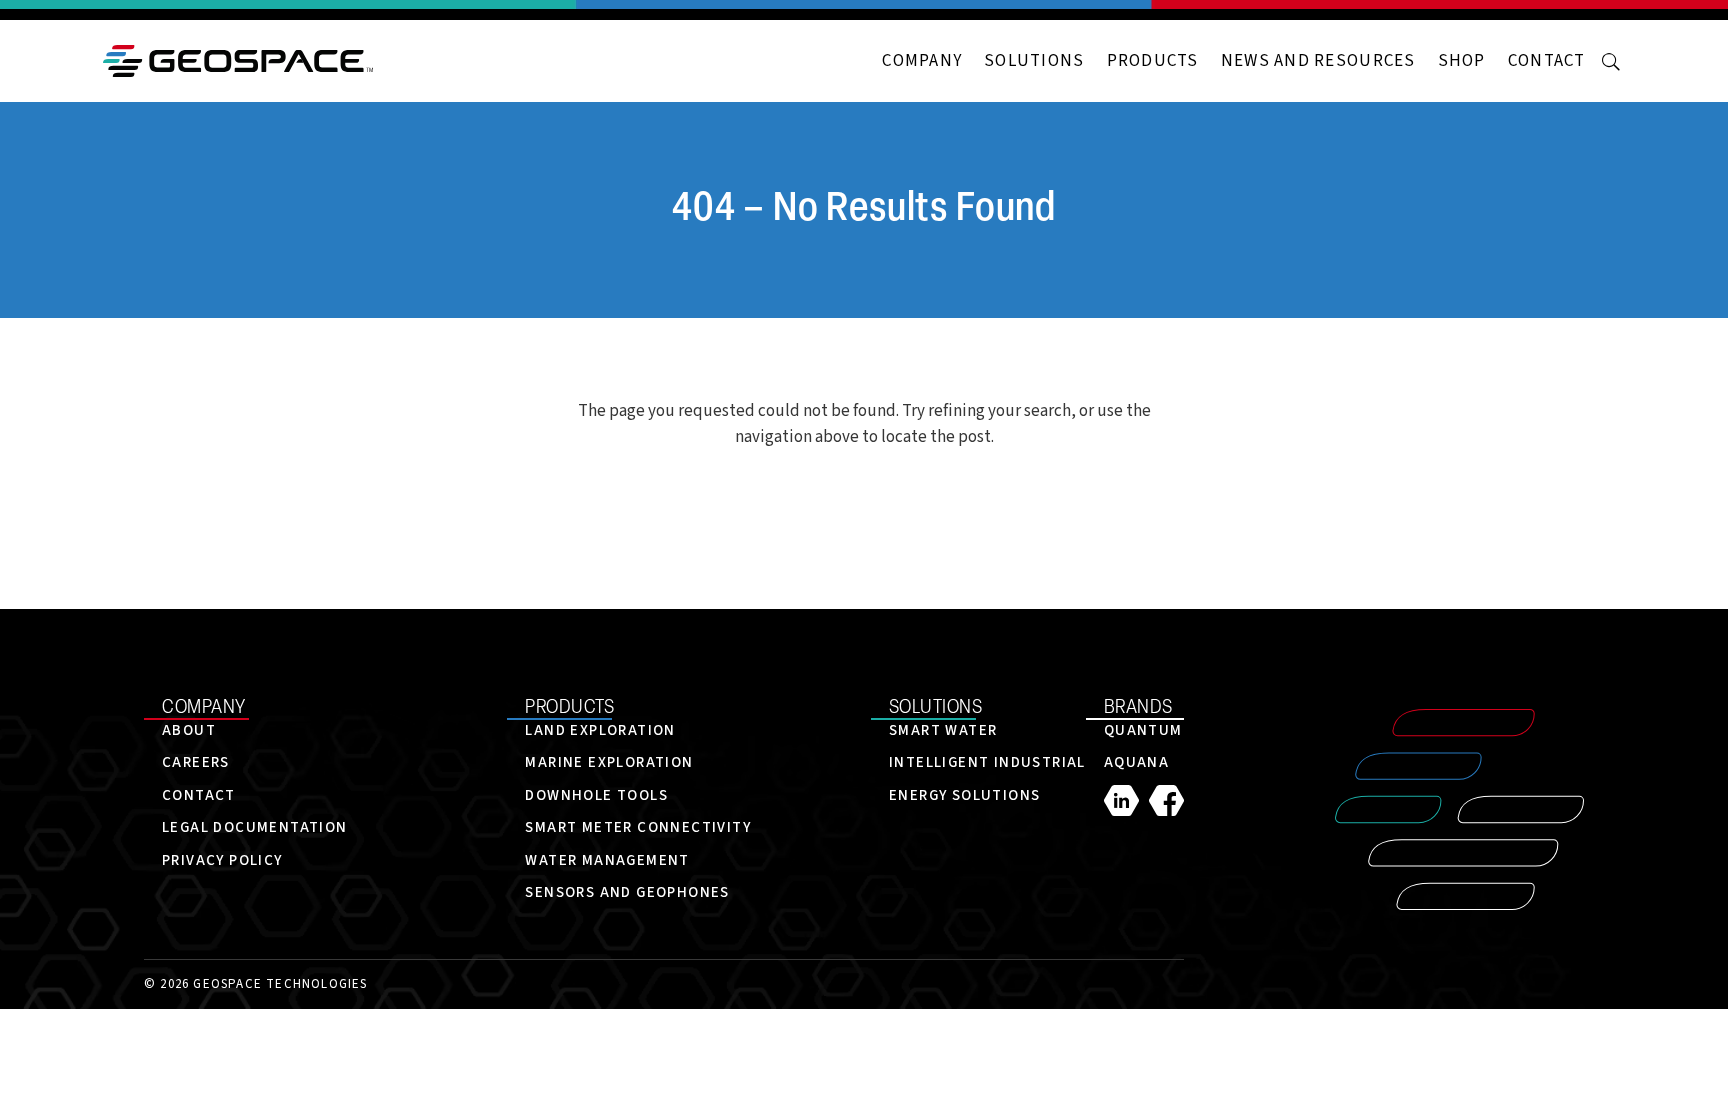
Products (1153, 61)
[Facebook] (1166, 800)
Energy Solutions (964, 795)
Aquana (1136, 762)
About (189, 730)
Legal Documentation (255, 827)
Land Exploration (600, 730)
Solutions (1034, 61)
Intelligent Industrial (987, 762)
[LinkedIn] (1126, 800)
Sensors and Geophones (627, 892)
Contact (1547, 61)
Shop (1462, 61)
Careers (196, 762)
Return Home (864, 504)
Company (922, 61)
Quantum (1143, 730)
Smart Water (943, 730)
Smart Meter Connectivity (638, 827)
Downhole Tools (596, 795)
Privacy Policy (222, 860)
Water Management (607, 860)
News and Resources (1318, 61)
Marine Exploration (609, 762)
